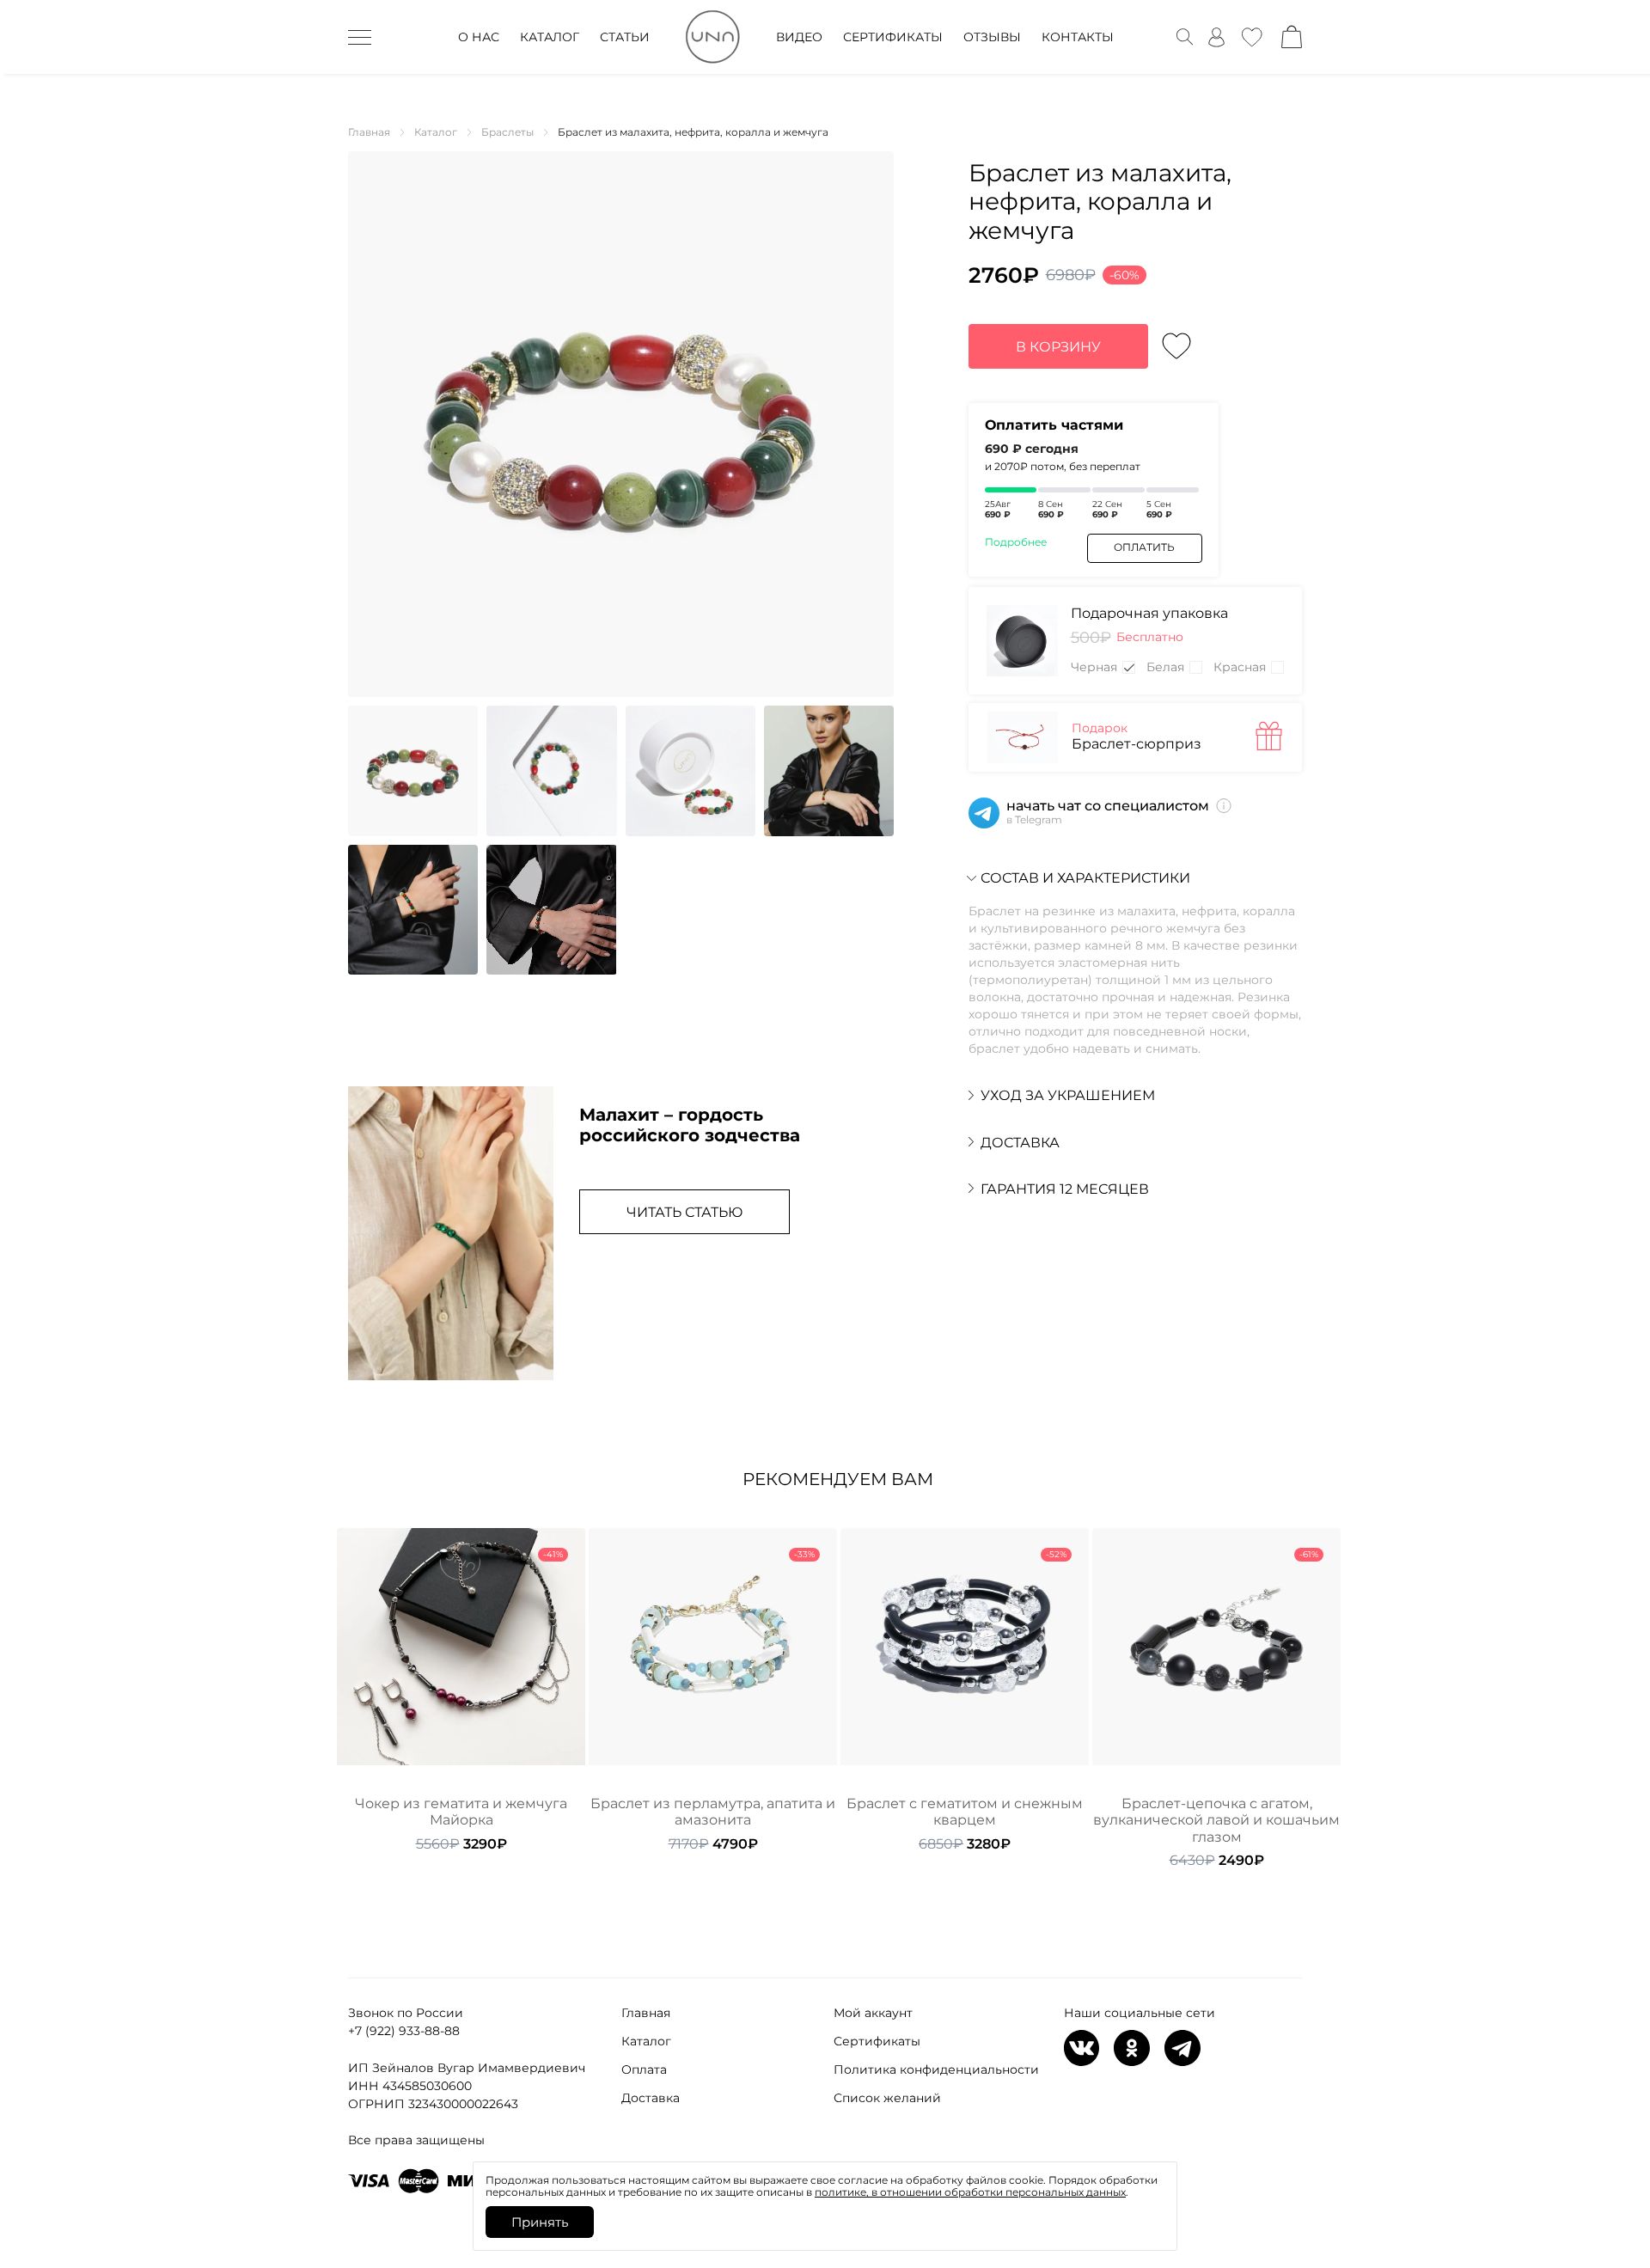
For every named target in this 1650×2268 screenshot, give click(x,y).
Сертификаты (877, 2041)
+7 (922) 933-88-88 (404, 2031)
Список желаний (887, 2098)
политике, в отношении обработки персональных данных (970, 2192)
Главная (646, 2013)
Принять (540, 2222)
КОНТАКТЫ (1078, 37)
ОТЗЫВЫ (992, 37)
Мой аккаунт (873, 2013)
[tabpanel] (461, 1690)
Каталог (646, 2041)
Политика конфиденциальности (936, 2069)
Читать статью (684, 1212)
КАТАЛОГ (550, 37)
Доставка (651, 2098)
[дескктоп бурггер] (360, 37)
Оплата (644, 2069)
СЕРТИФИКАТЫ (893, 37)
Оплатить (1144, 547)
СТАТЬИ (625, 37)
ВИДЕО (799, 37)
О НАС (479, 37)
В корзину (1058, 347)
